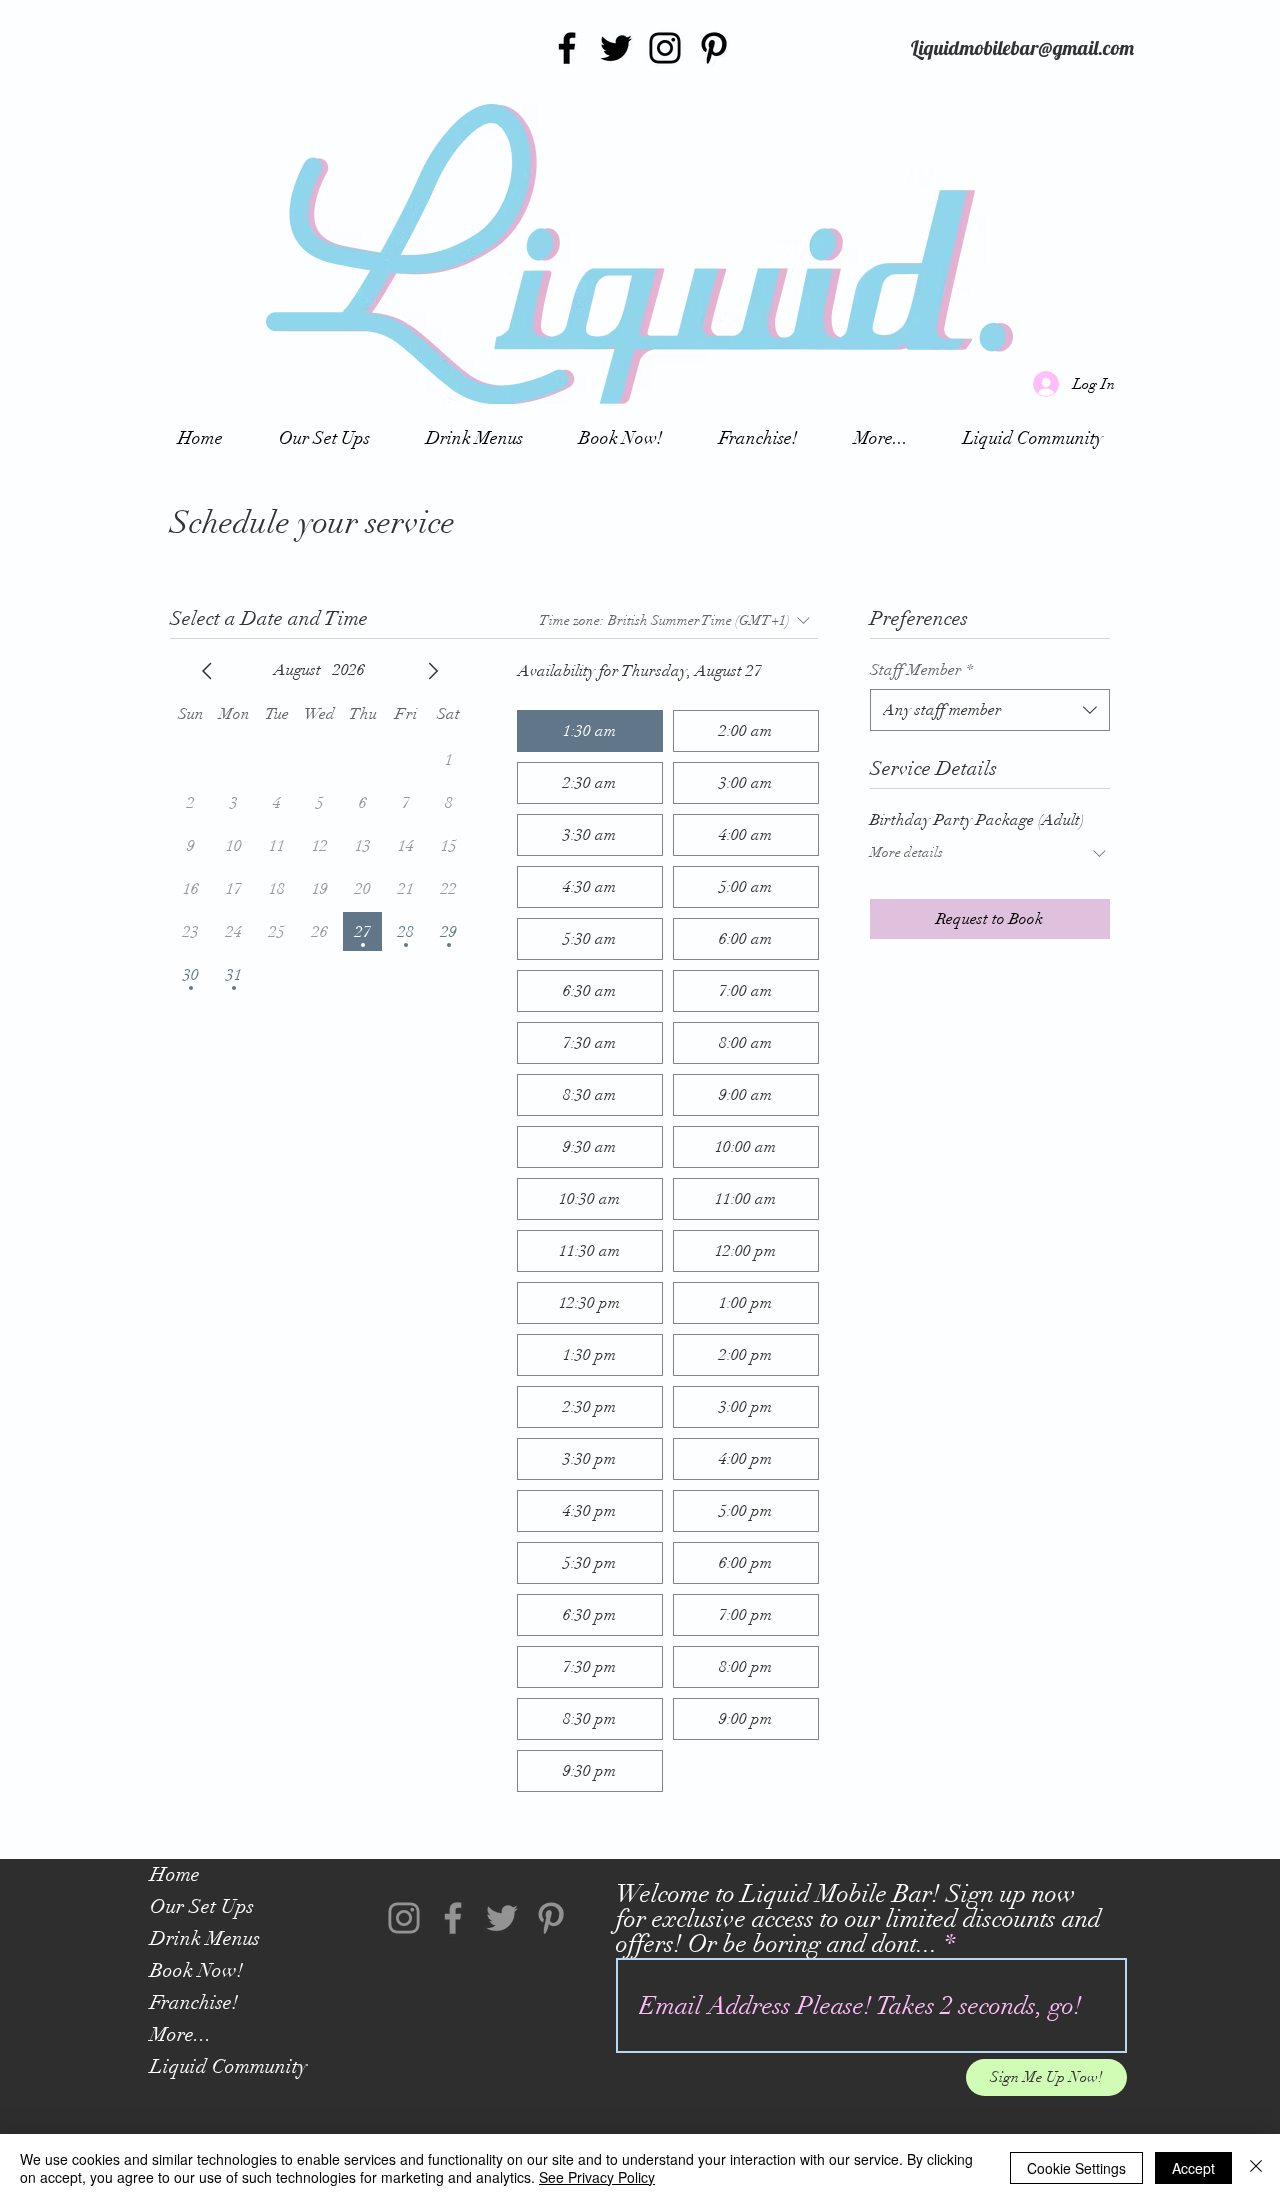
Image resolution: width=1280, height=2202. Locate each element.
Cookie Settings (1076, 2168)
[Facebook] (567, 48)
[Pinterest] (714, 48)
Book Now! (196, 1970)
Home (175, 1874)
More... (181, 2034)
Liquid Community (228, 2066)
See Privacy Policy (597, 2177)
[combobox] (990, 710)
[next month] (433, 671)
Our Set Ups (202, 1906)
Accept (1193, 2168)
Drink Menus (205, 1938)
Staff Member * (921, 670)
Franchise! (194, 2002)
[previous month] (207, 671)
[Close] (1256, 2168)
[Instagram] (665, 48)
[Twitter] (616, 48)
